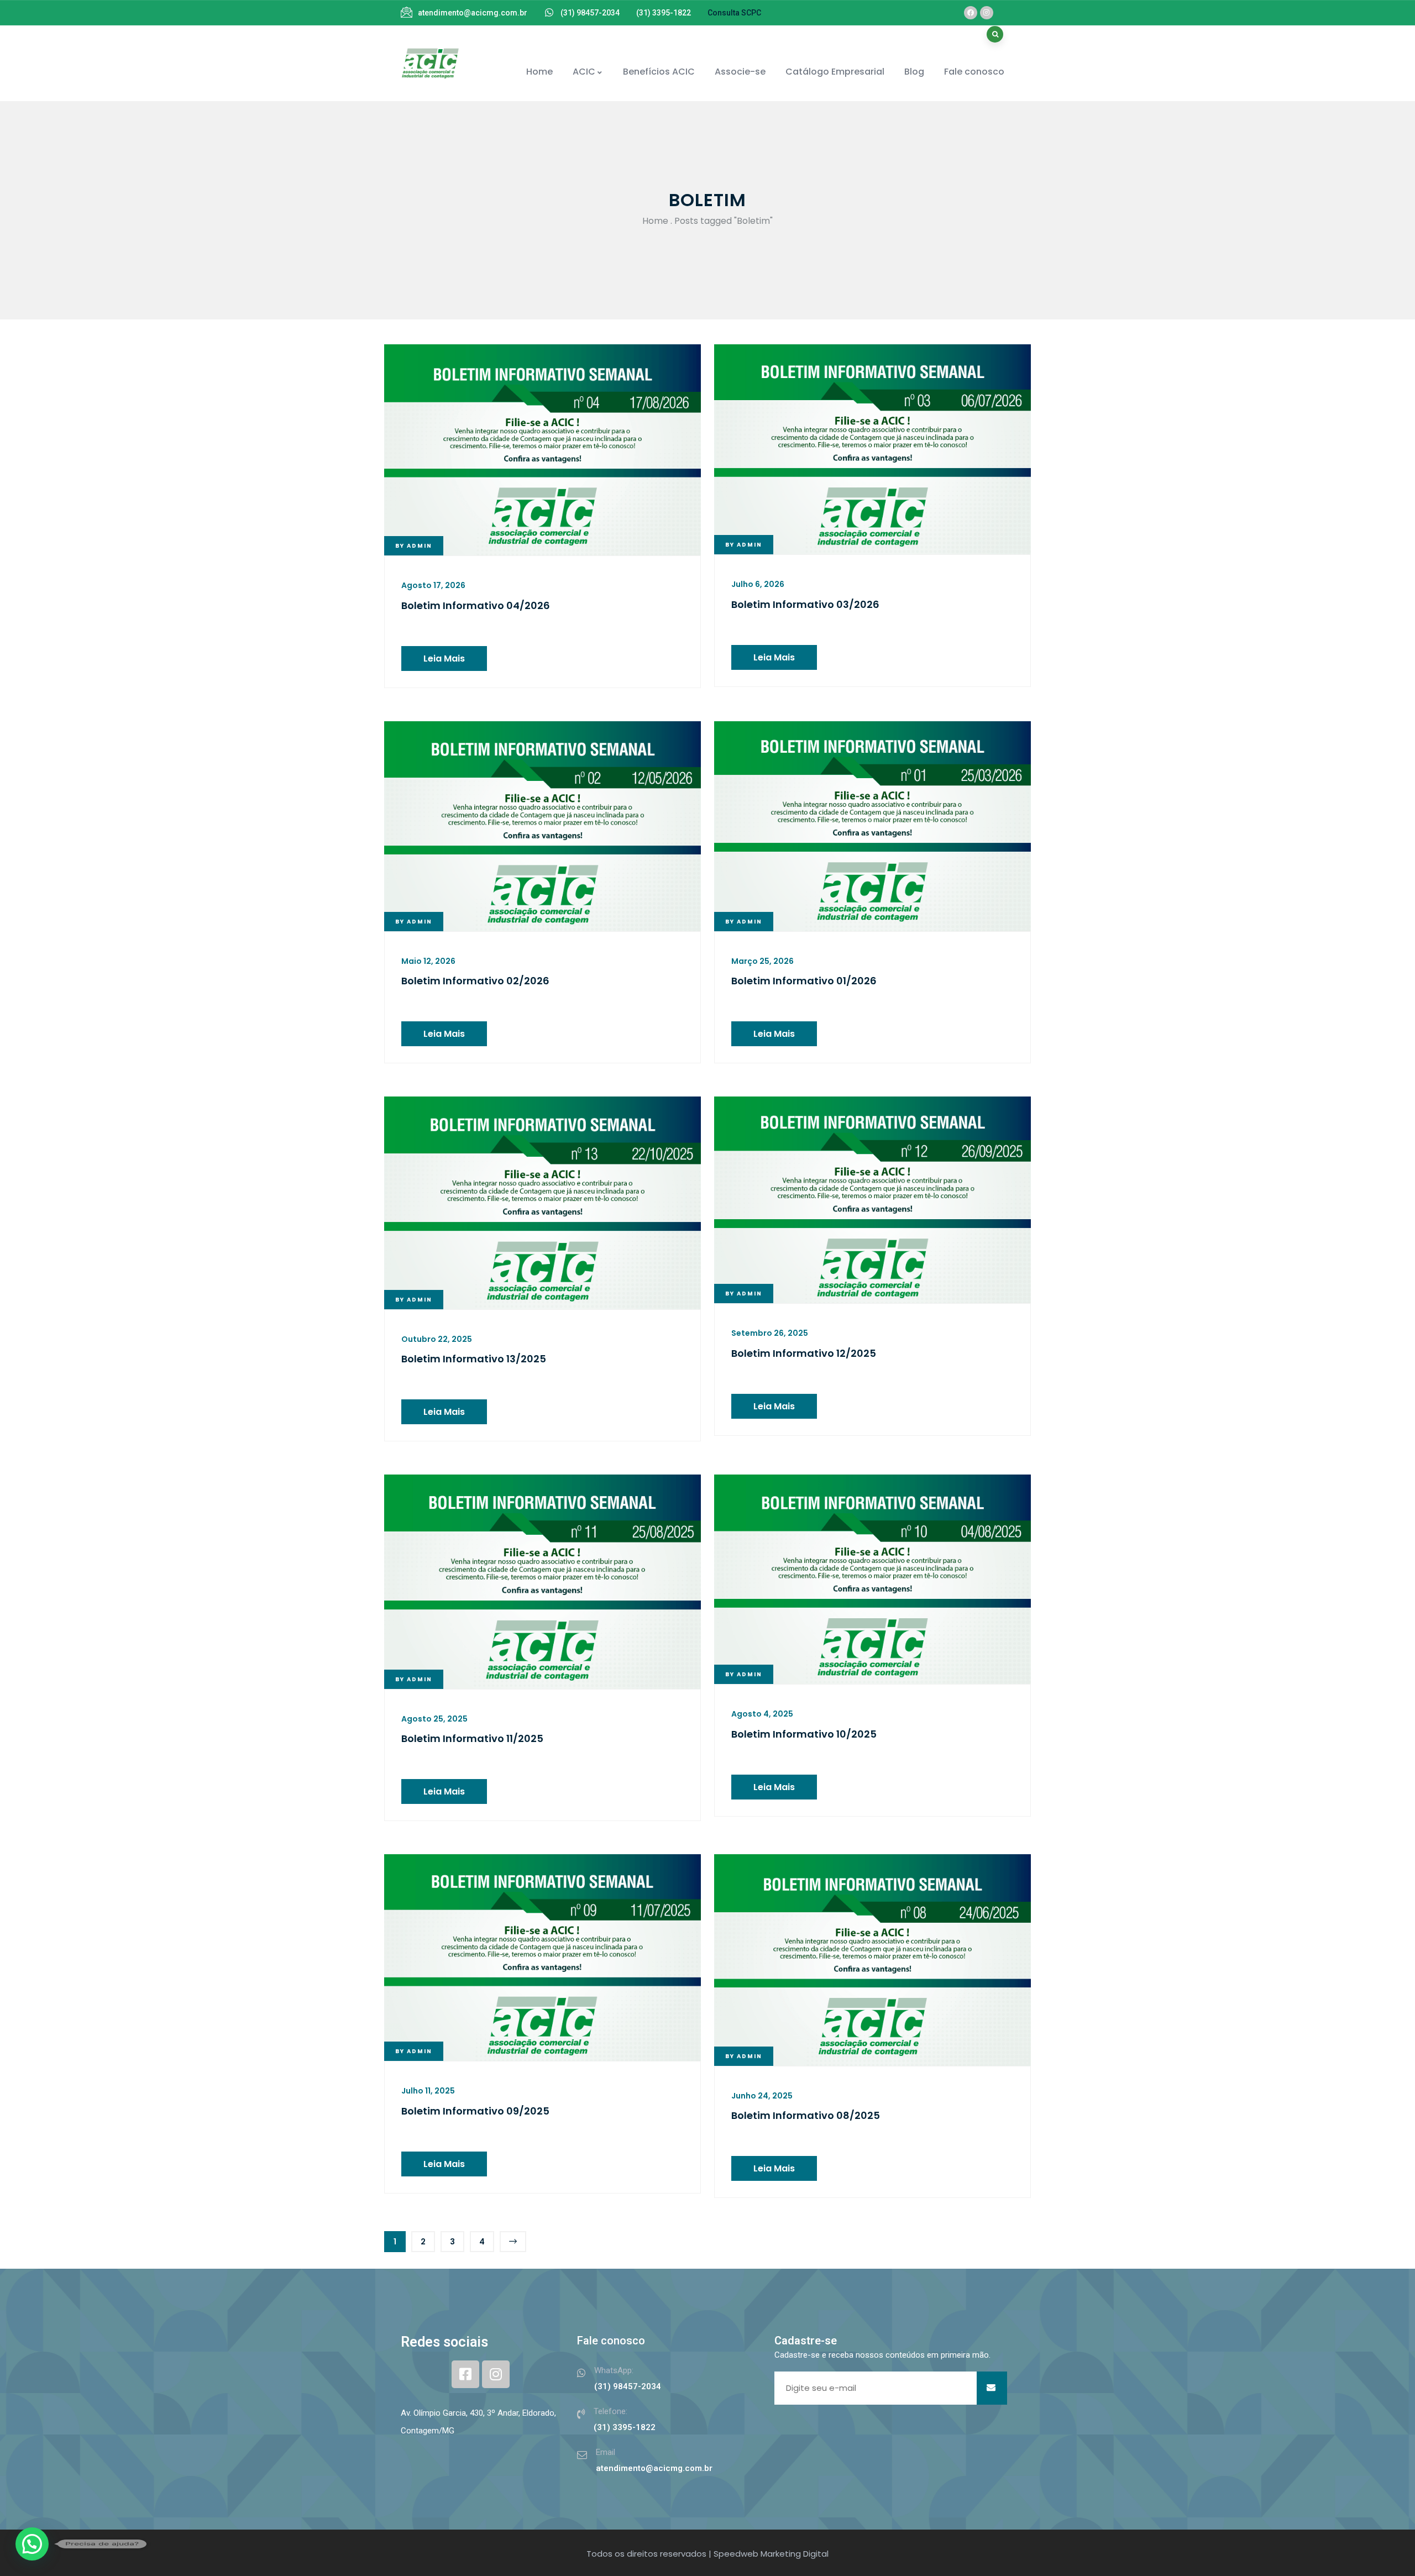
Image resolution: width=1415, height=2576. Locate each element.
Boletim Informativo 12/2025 (804, 1353)
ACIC (584, 72)
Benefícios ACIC (659, 72)
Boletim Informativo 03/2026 (805, 604)
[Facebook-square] (465, 2374)
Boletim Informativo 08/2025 (807, 2115)
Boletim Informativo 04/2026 (477, 605)
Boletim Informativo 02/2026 (475, 981)
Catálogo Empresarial (835, 72)
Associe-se (740, 72)
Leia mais (444, 659)
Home (539, 72)
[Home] (430, 63)
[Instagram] (987, 13)
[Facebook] (971, 13)
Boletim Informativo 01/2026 (804, 981)
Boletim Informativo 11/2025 (472, 1738)
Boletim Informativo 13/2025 (474, 1359)
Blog (914, 72)
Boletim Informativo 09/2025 (475, 2111)
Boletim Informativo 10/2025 (804, 1734)
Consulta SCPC (734, 13)
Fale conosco (974, 72)
